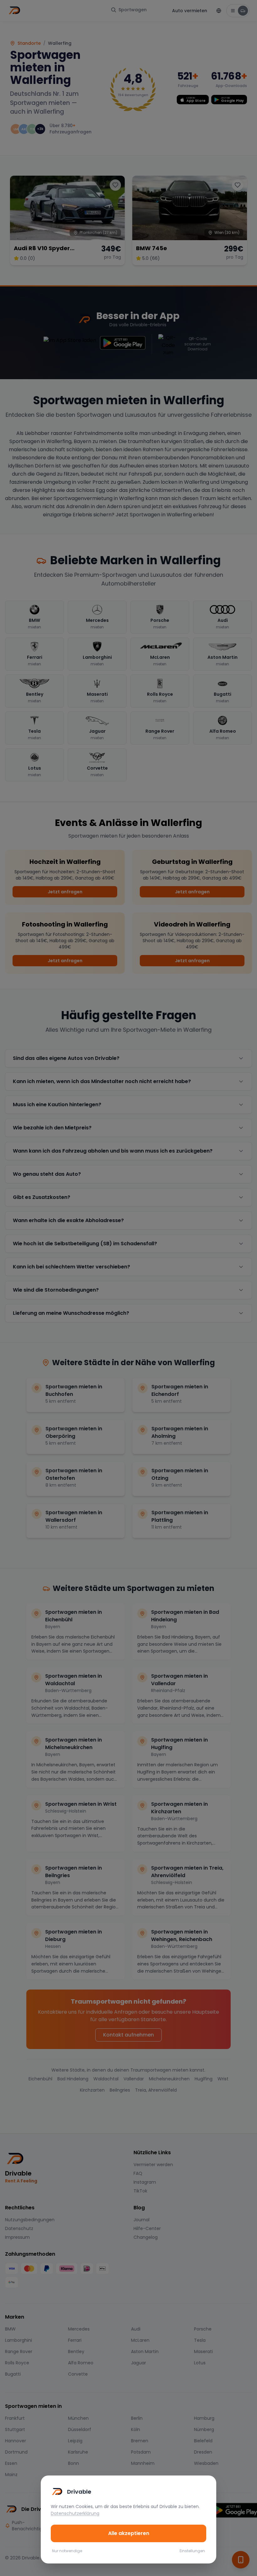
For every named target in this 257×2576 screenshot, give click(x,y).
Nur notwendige (67, 2551)
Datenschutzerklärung (75, 2513)
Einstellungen (192, 2551)
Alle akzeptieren (129, 2533)
